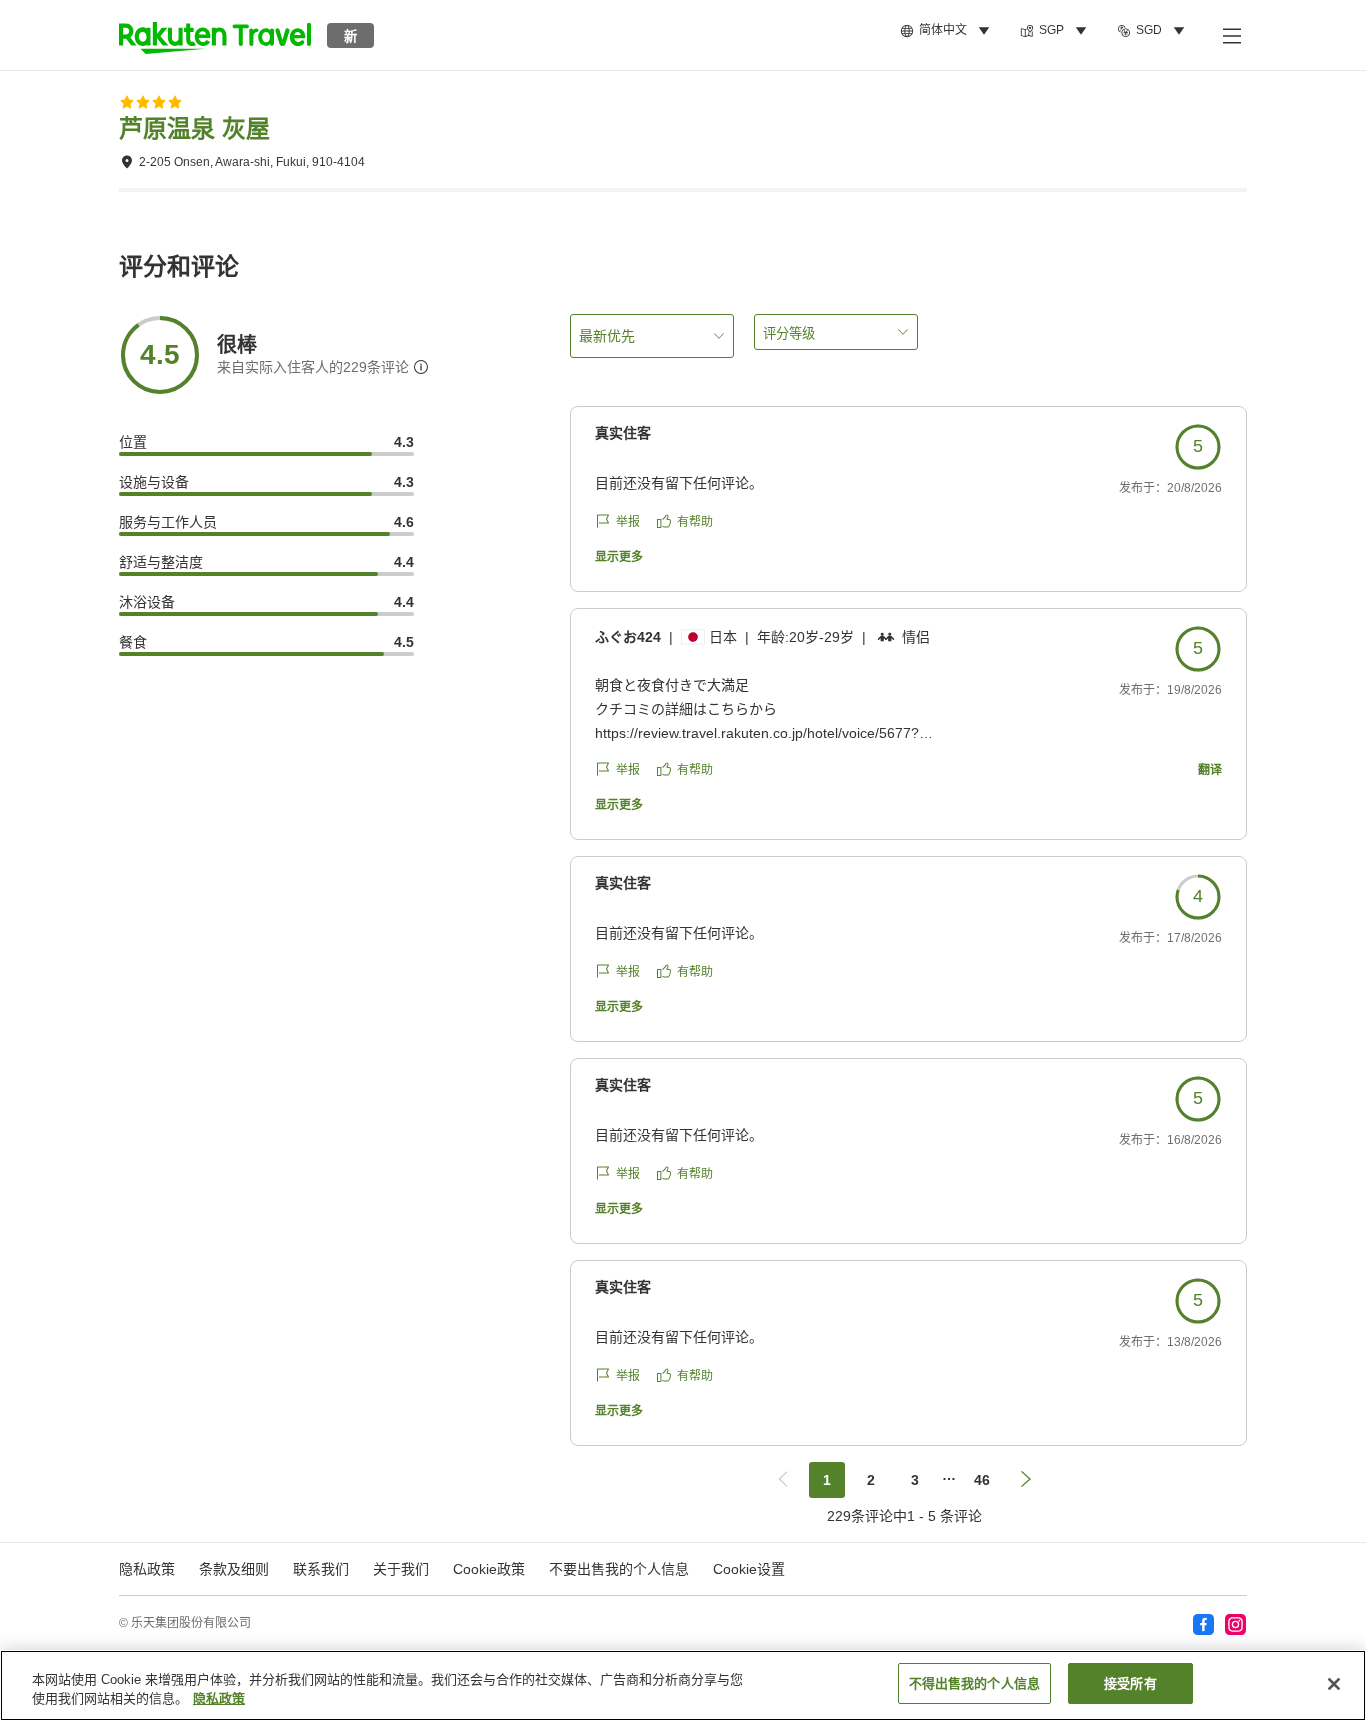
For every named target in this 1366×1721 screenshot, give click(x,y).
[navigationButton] (783, 1480)
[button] (215, 35)
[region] (683, 1685)
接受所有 (1130, 1683)
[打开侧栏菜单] (1231, 35)
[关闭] (1334, 1684)
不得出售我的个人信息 (974, 1683)
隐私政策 (219, 1699)
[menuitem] (948, 31)
